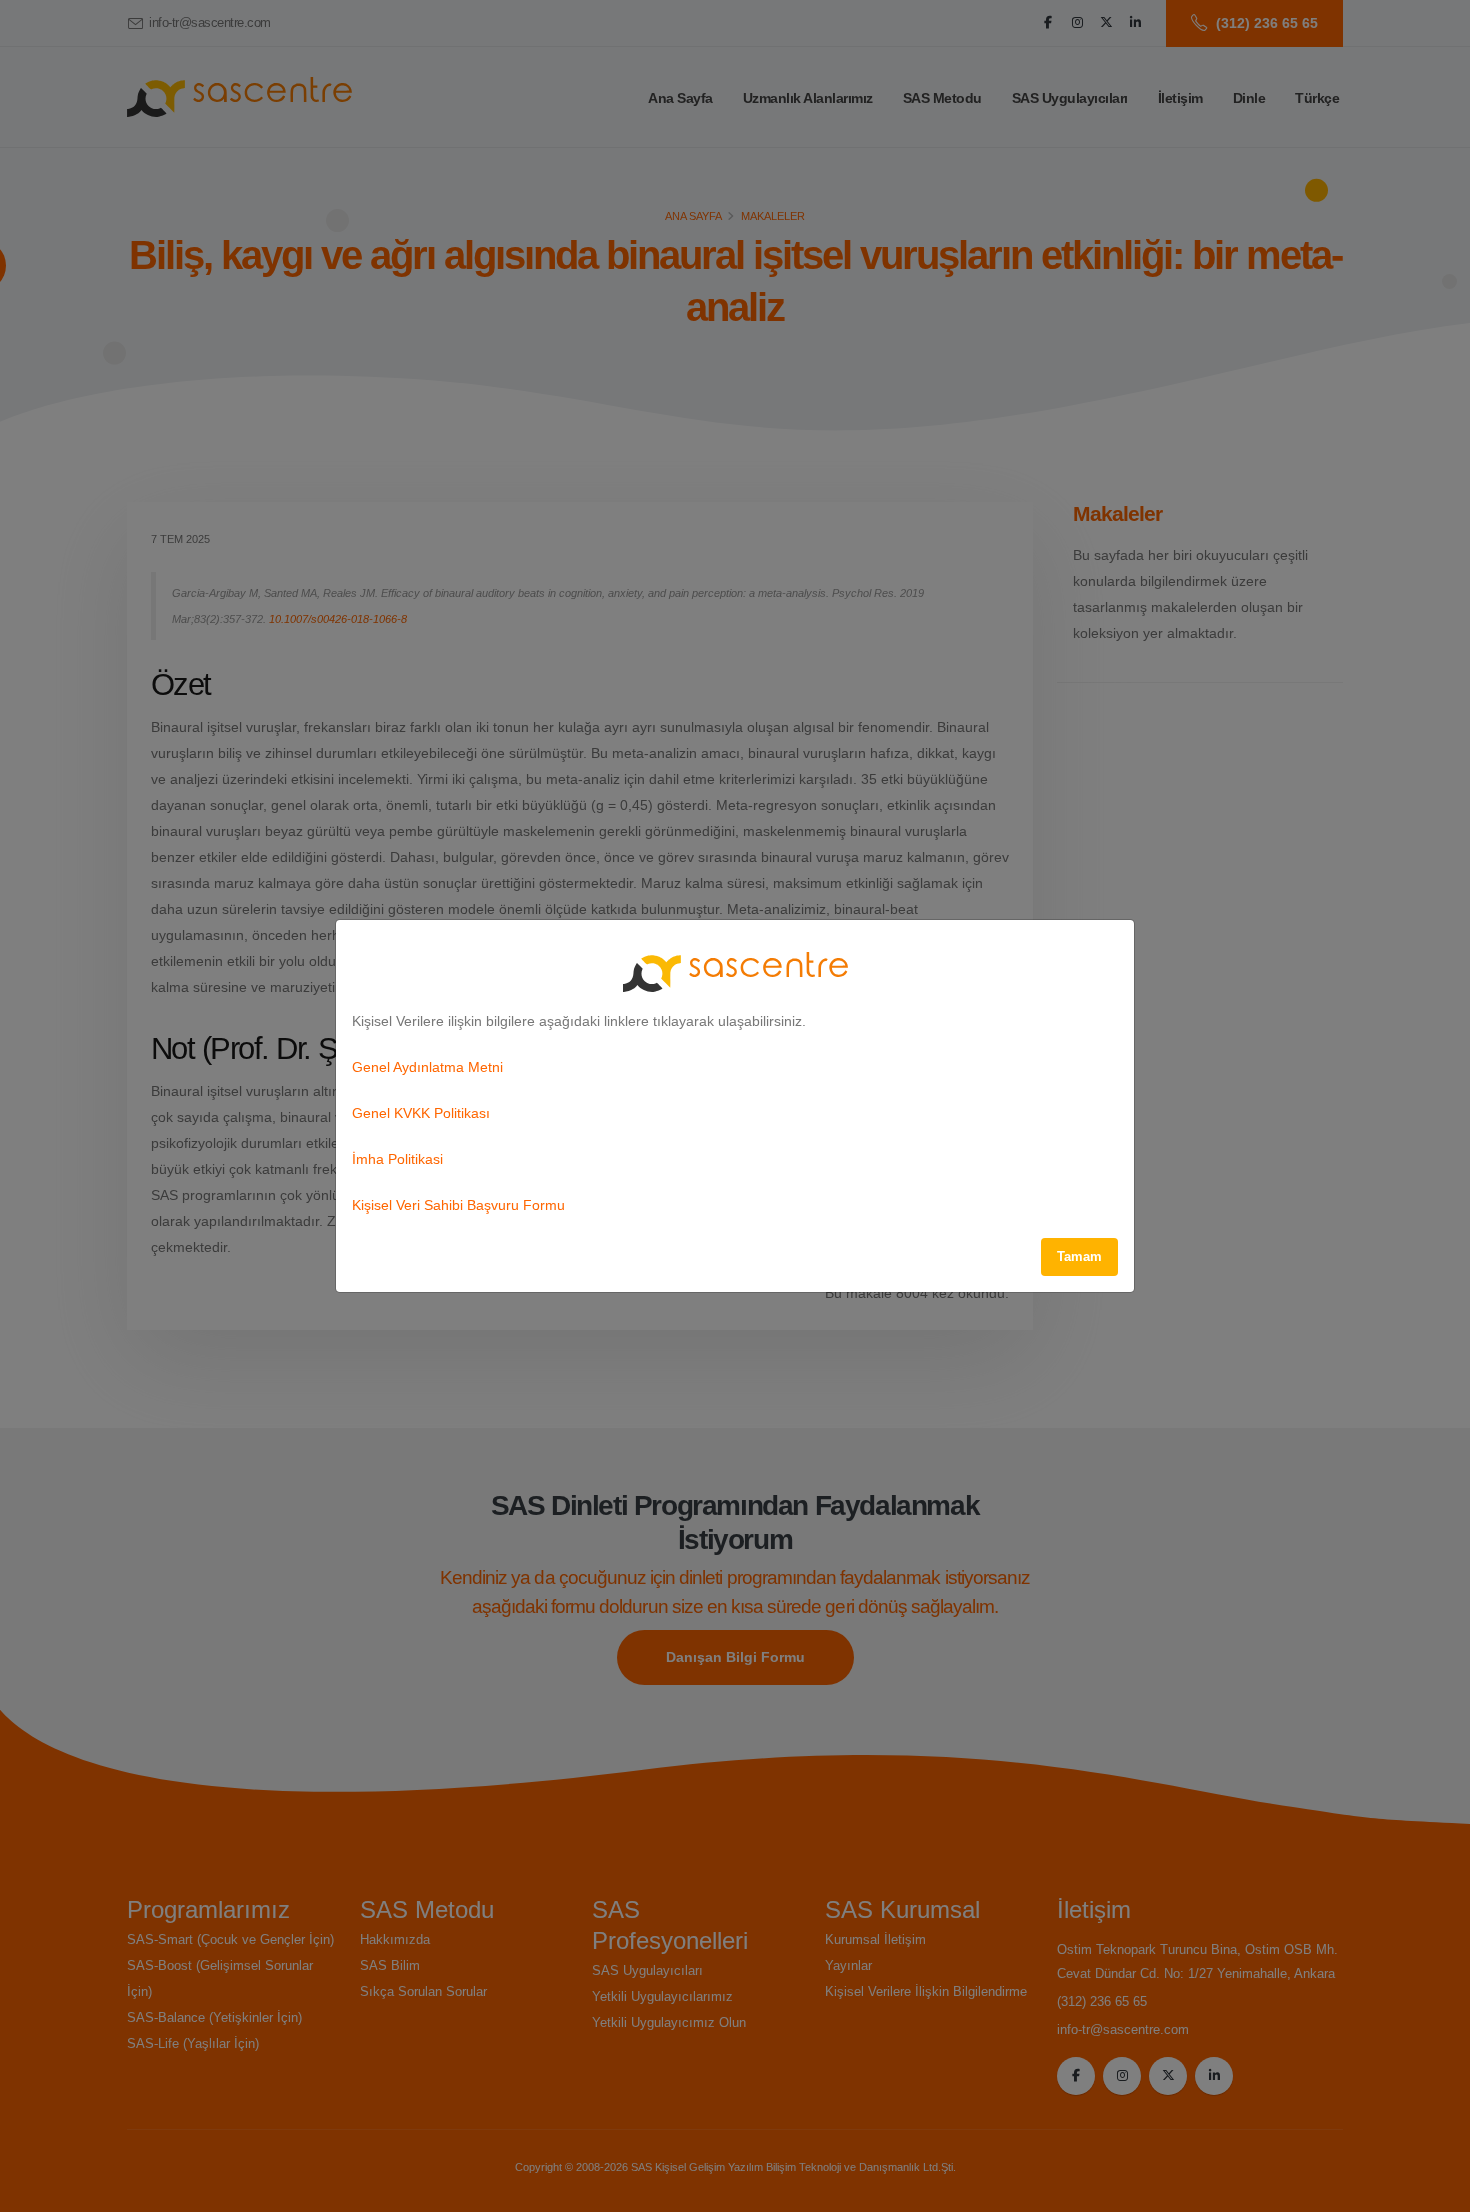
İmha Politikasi (397, 1159)
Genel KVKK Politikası (421, 1113)
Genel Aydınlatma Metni (427, 1067)
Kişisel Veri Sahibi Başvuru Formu (458, 1205)
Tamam (1079, 1256)
